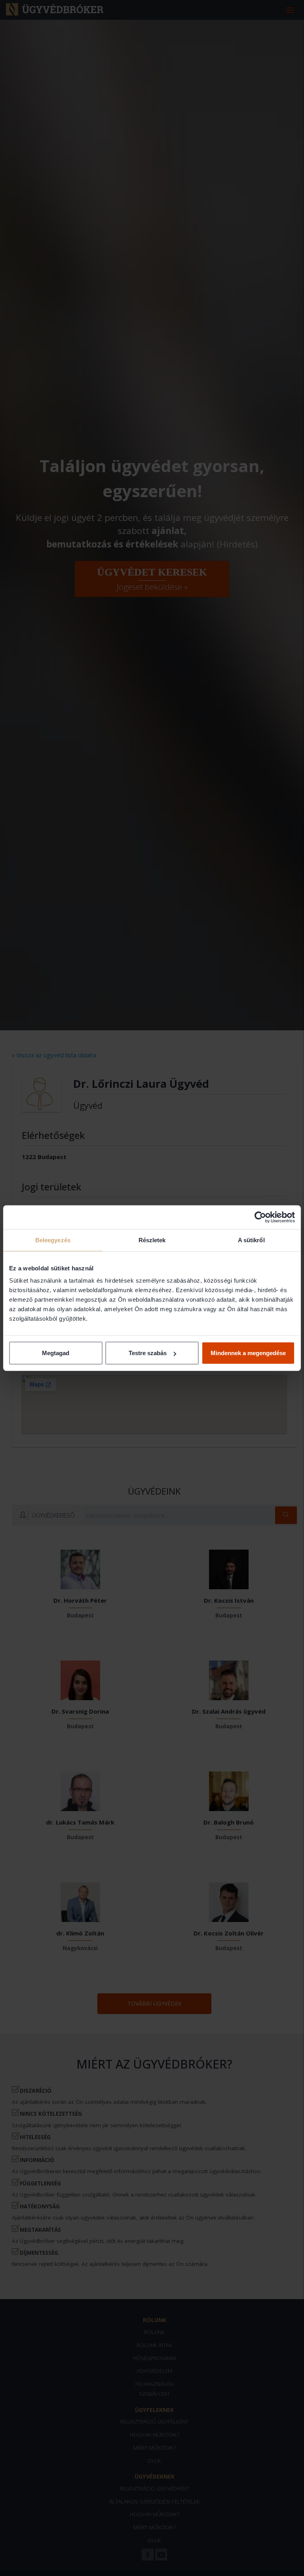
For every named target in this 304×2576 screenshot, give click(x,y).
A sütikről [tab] (251, 1240)
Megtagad (56, 1353)
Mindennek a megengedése (248, 1353)
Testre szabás (148, 1353)
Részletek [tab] (152, 1240)
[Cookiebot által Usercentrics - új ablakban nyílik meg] (260, 1217)
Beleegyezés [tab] (53, 1240)
